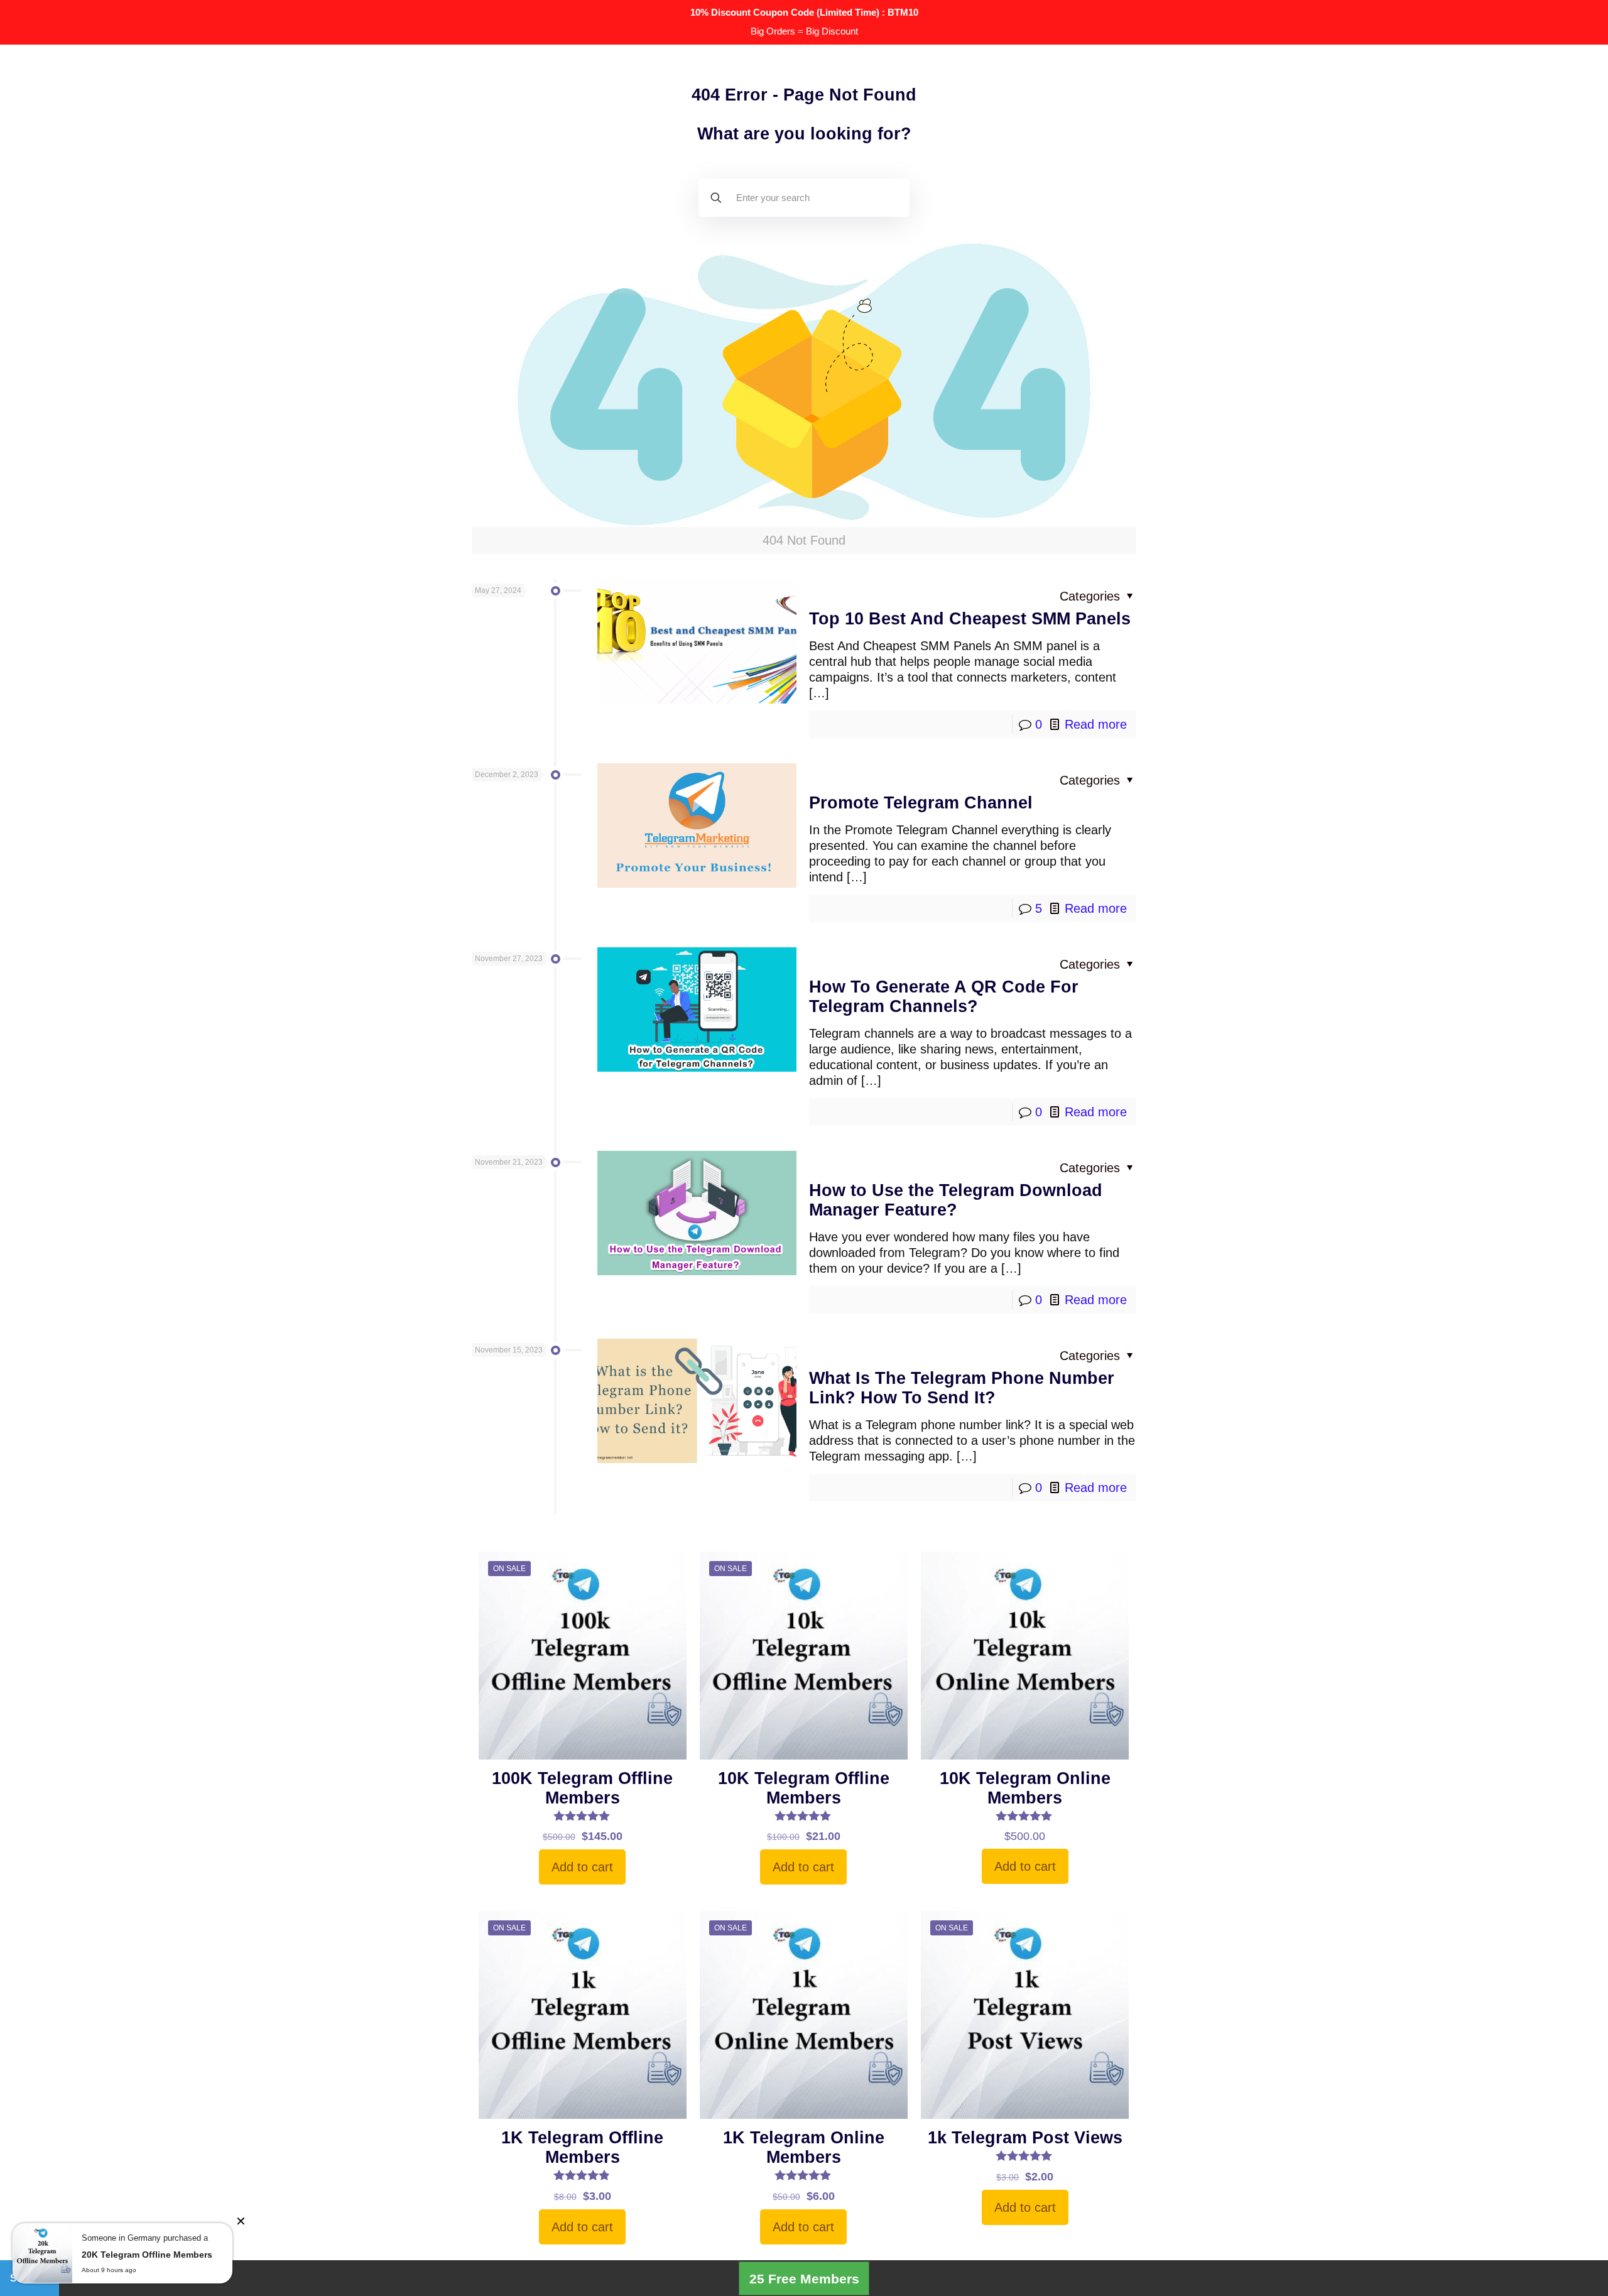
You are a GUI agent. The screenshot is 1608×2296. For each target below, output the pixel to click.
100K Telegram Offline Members (582, 1788)
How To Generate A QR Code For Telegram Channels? (944, 997)
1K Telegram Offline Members (582, 2147)
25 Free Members (804, 2278)
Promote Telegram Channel (921, 803)
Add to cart (582, 1867)
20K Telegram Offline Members (147, 2255)
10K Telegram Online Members (1025, 1788)
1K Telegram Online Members (804, 2147)
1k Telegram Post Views (1025, 2138)
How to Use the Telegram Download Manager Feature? (956, 1200)
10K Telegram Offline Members (804, 1788)
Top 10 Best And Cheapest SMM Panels (970, 619)
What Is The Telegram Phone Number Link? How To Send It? (962, 1388)
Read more (1096, 724)
